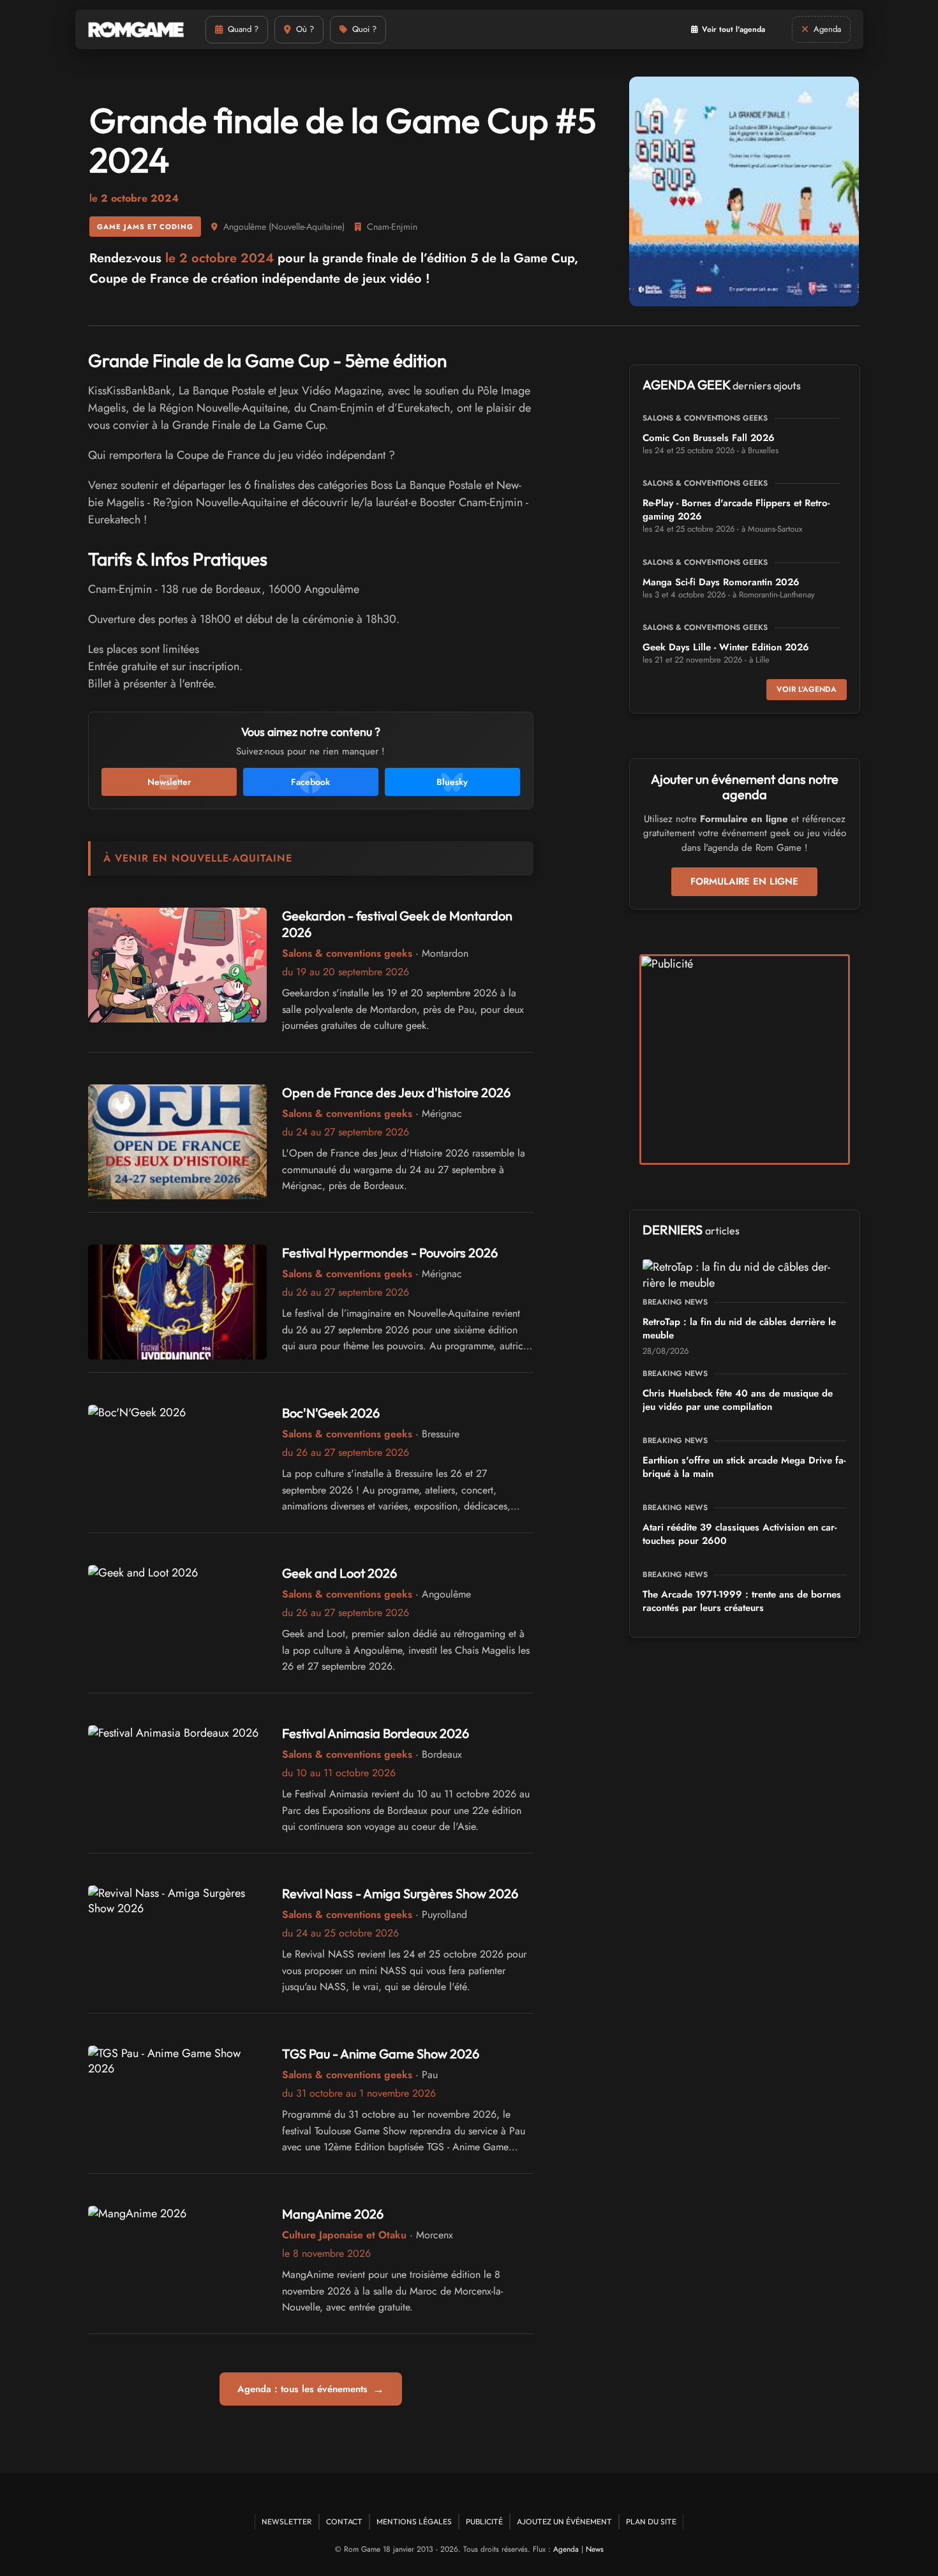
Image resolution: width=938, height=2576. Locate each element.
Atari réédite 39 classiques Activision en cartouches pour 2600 (740, 1534)
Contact (344, 2521)
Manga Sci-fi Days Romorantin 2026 (721, 582)
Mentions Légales (414, 2521)
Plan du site (651, 2521)
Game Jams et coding (145, 227)
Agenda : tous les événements (311, 2389)
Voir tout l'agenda (733, 29)
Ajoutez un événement (564, 2521)
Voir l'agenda (807, 689)
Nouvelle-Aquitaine (307, 227)
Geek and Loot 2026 (339, 1573)
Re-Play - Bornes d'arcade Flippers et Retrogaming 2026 (736, 510)
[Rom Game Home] (136, 30)
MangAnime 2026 (333, 2214)
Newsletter (287, 2521)
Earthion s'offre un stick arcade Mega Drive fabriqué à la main (744, 1467)
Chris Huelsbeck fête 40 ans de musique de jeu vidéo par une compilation (738, 1400)
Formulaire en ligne (744, 881)
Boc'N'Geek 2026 (331, 1413)
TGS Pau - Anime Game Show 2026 (381, 2054)
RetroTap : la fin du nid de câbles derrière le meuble (739, 1329)
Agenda (566, 2549)
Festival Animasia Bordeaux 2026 (376, 1733)
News (595, 2549)
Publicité (484, 2521)
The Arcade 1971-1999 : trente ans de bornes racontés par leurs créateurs (742, 1601)
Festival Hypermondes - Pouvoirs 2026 (390, 1253)
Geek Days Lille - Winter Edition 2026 (726, 647)
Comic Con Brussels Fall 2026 (709, 438)
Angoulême (245, 227)
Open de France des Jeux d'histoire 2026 (396, 1092)
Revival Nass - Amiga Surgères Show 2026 (400, 1893)
